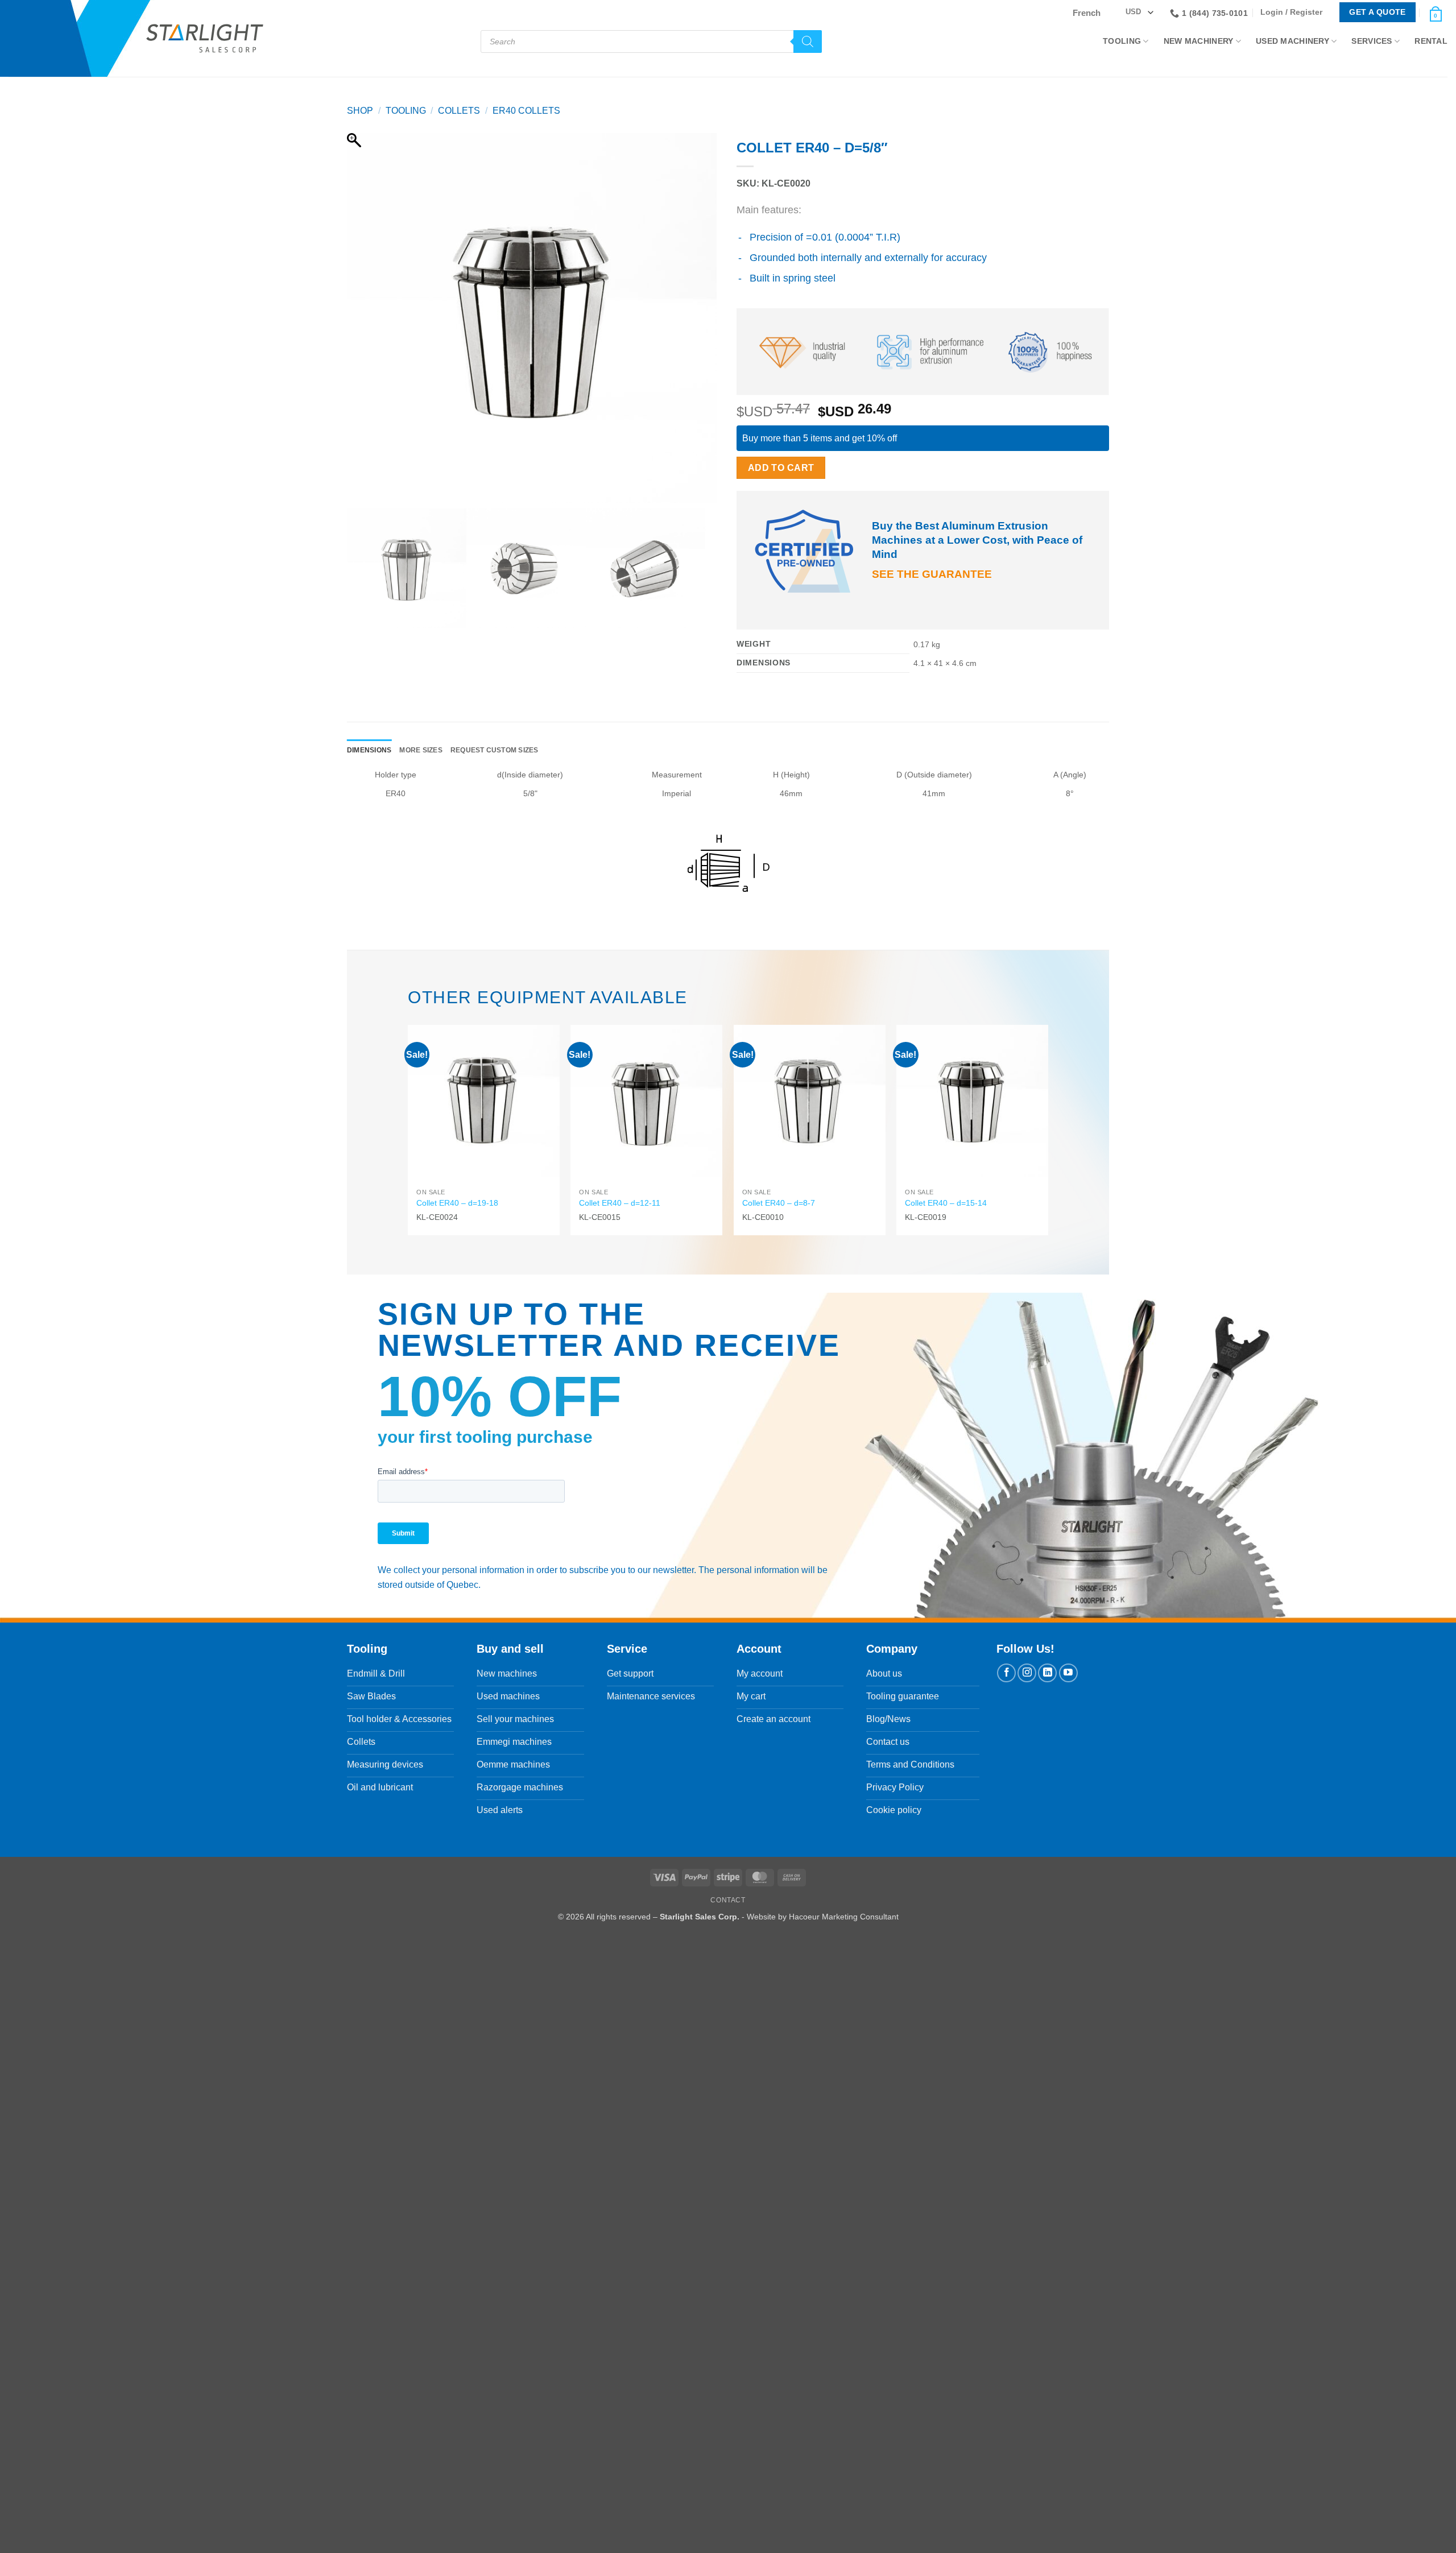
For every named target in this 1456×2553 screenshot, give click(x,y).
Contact (728, 1900)
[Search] (808, 42)
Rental (1431, 41)
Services (1372, 41)
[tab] (369, 750)
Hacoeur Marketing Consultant (844, 1917)
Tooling (1122, 41)
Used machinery (1292, 41)
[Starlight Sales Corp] (205, 38)
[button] (1294, 12)
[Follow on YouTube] (1068, 1673)
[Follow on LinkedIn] (1047, 1673)
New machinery (1199, 41)
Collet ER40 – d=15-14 (946, 1203)
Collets (459, 111)
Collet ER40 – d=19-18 (457, 1203)
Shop (360, 111)
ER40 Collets (526, 111)
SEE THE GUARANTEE (932, 574)
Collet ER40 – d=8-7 (779, 1203)
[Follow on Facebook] (1006, 1673)
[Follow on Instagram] (1027, 1673)
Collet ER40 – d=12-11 (620, 1203)
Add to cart (781, 468)
